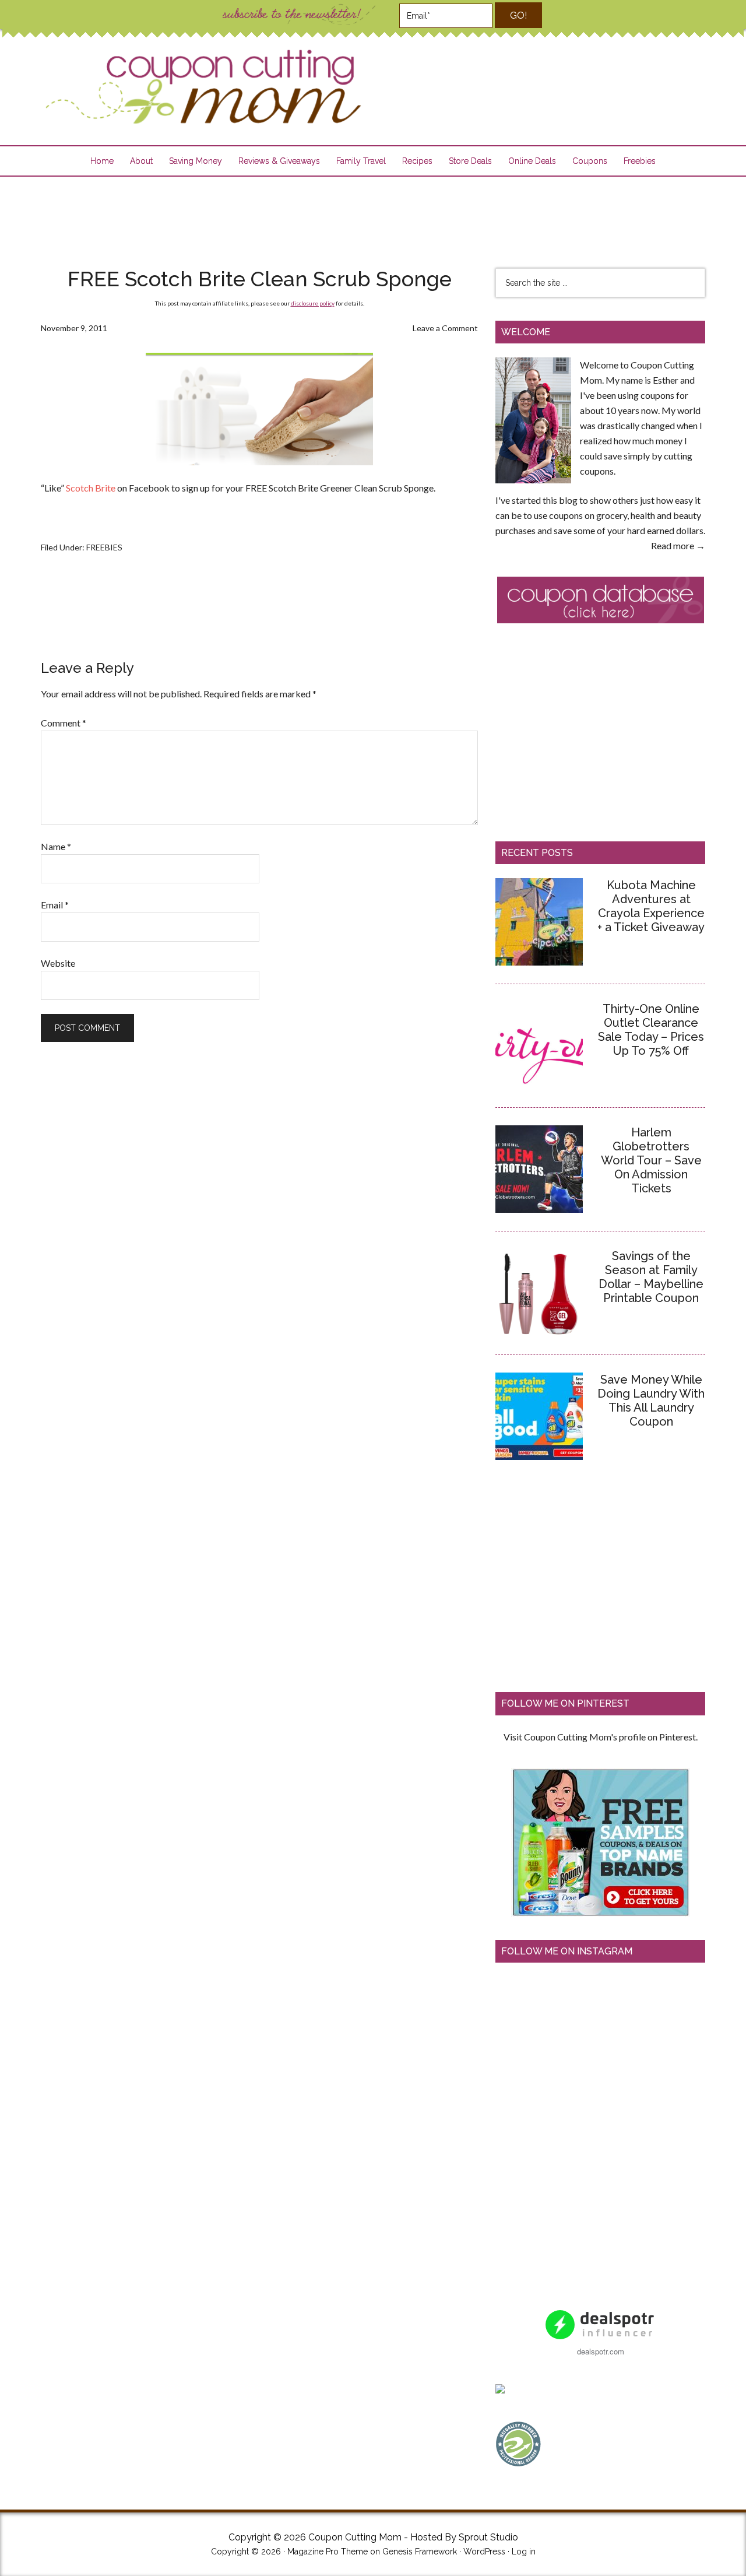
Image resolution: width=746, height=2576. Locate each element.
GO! (518, 15)
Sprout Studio (488, 2537)
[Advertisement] (373, 215)
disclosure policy (313, 303)
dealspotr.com (601, 2351)
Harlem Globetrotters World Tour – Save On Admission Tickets (651, 1160)
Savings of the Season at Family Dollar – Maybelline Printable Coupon (651, 1277)
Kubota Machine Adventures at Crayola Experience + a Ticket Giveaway (651, 906)
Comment (64, 723)
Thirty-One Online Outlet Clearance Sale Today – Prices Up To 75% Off (651, 1030)
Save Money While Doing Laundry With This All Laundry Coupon (651, 1401)
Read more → (678, 545)
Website (58, 963)
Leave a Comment (445, 328)
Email (55, 905)
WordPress (484, 2552)
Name (56, 846)
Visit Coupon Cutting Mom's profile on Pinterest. (601, 1737)
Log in (524, 2552)
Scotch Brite (91, 488)
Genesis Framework (420, 2552)
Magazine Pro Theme (328, 2552)
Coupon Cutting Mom (202, 87)
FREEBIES (104, 547)
